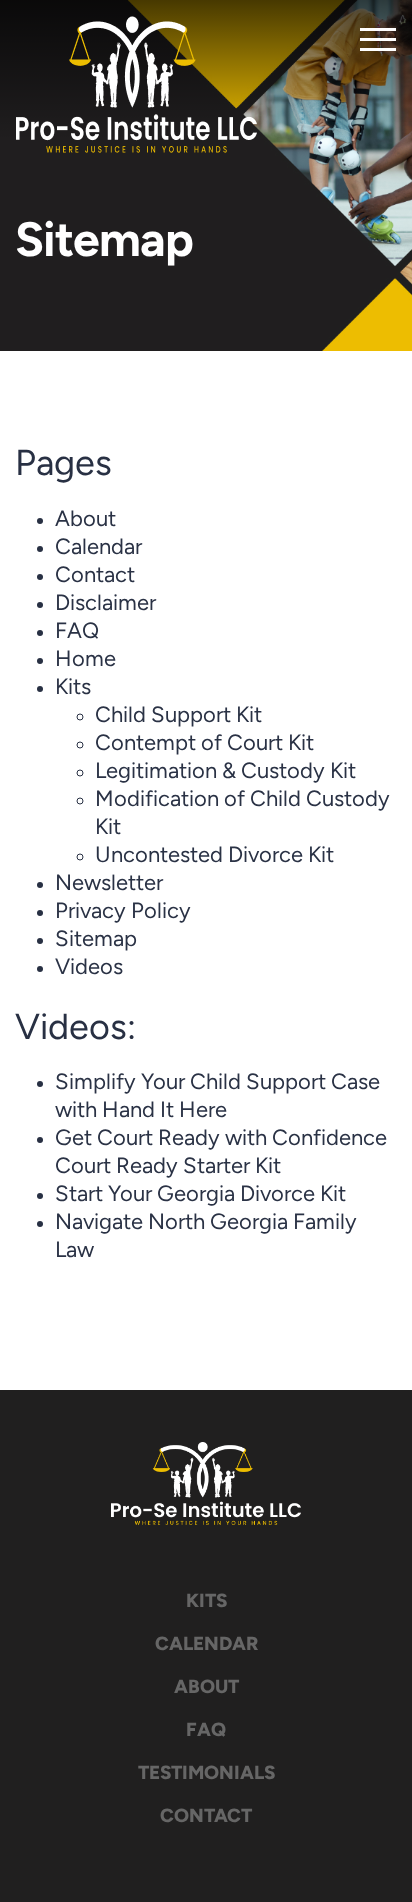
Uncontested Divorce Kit (214, 856)
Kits (73, 688)
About (85, 520)
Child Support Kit (178, 716)
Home (85, 660)
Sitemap (96, 940)
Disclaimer (105, 604)
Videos (89, 968)
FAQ (77, 632)
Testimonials (206, 1774)
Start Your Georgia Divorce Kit (200, 1195)
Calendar (98, 548)
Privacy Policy (123, 912)
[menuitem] (206, 1602)
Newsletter (109, 884)
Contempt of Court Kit (204, 744)
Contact (95, 576)
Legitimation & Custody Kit (225, 772)
